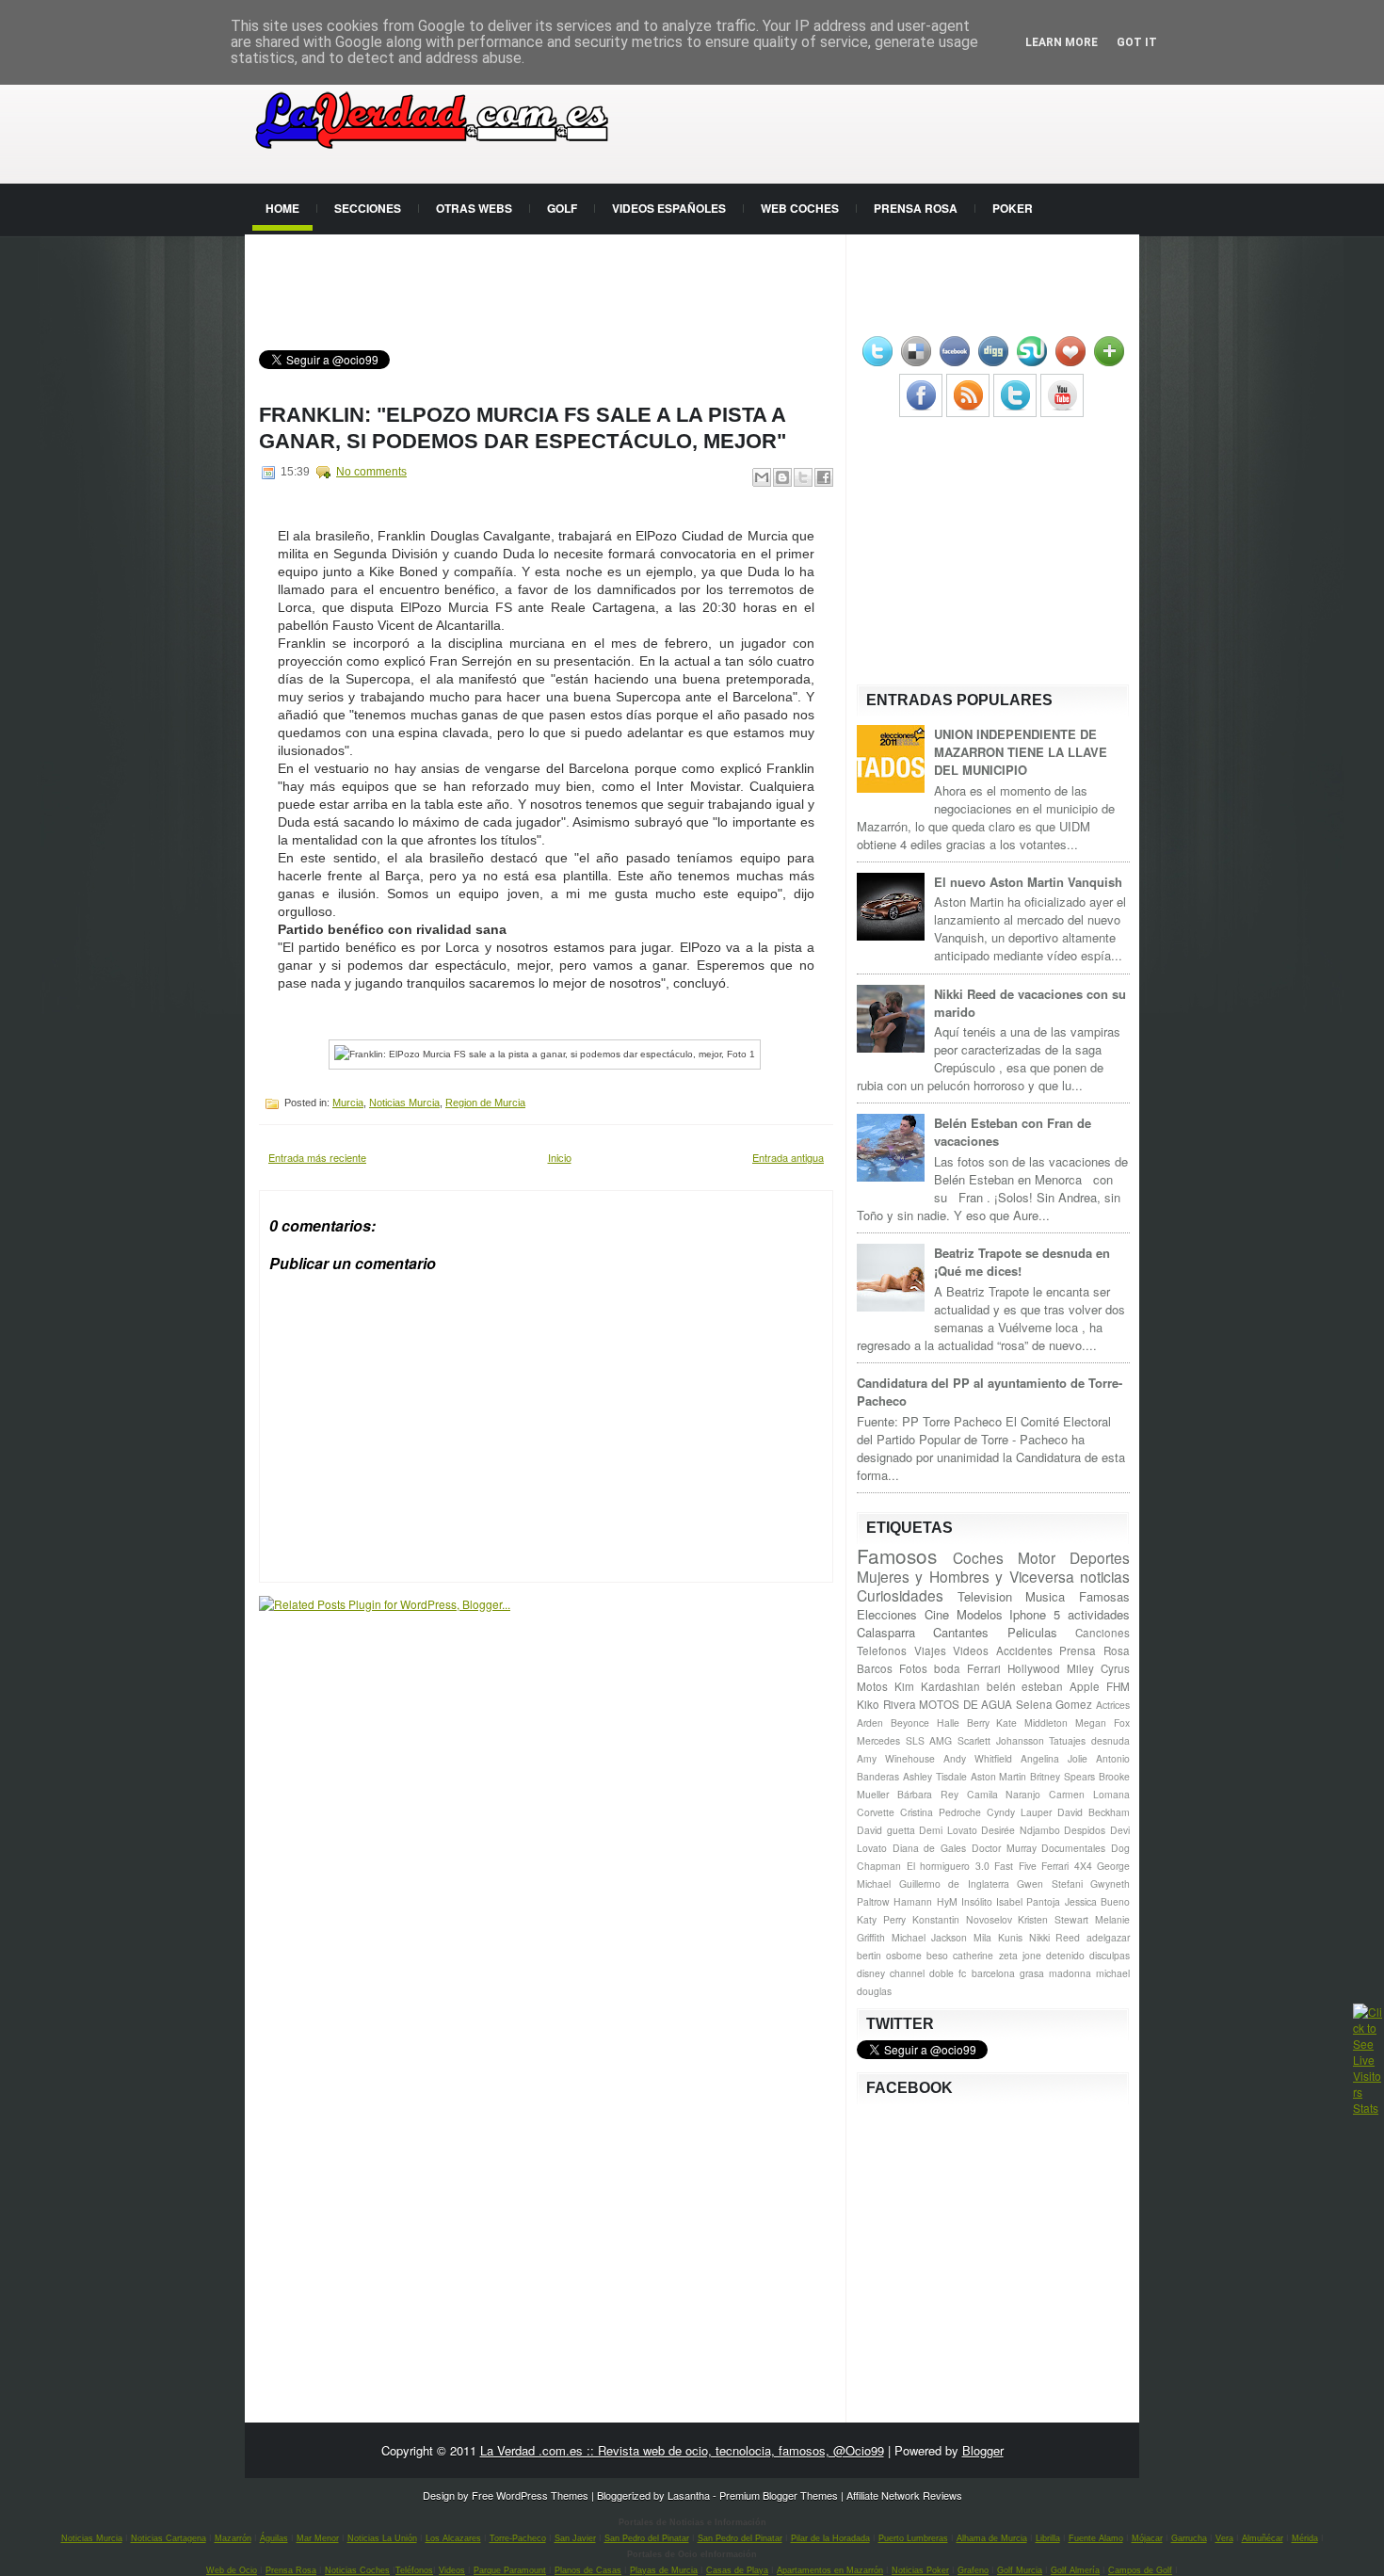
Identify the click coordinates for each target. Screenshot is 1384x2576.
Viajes (930, 1650)
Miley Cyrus (1098, 1668)
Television (985, 1596)
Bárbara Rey (928, 1794)
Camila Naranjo (1004, 1794)
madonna (1070, 1973)
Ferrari (984, 1668)
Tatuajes (1067, 1740)
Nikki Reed (1055, 1937)
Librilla (1048, 2538)
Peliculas (1032, 1632)
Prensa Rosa (916, 208)
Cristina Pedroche (941, 1812)
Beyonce (910, 1723)
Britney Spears (1062, 1776)
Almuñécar (1263, 2538)
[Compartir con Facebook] (824, 477)
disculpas (1110, 1955)
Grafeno (973, 2570)
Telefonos (882, 1650)
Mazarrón (233, 2538)
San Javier (575, 2538)
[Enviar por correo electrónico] (762, 477)
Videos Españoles (669, 208)
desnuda (1110, 1740)
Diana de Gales (929, 1848)
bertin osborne (889, 1955)
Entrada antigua (788, 1157)
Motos (872, 1686)
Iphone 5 (1035, 1614)
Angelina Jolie (1054, 1758)
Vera (1224, 2538)
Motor (1037, 1557)
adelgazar (1108, 1937)
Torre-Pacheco (518, 2538)
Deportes (1100, 1557)
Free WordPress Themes (530, 2495)
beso (937, 1955)
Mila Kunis (998, 1937)
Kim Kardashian (937, 1686)
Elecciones (887, 1614)
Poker (1013, 208)
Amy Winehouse (896, 1758)
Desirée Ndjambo (1021, 1830)
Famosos (897, 1555)
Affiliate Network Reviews (904, 2495)
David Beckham (1094, 1812)
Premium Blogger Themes (779, 2495)
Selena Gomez (1054, 1704)
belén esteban (1025, 1686)
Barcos (875, 1668)
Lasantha (689, 2495)
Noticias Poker (920, 2570)
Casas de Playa (737, 2570)
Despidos (1085, 1830)
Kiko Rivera (886, 1704)
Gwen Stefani (1050, 1884)
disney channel (891, 1973)
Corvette (876, 1812)
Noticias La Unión (382, 2538)
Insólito (977, 1901)
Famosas (1104, 1596)
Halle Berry (963, 1723)
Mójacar (1147, 2538)
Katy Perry (881, 1919)
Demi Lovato (948, 1830)
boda (947, 1668)
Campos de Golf (1140, 2570)
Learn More (1062, 42)
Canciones (1102, 1633)
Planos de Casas (588, 2570)
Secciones (368, 208)
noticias (1105, 1576)
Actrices (1113, 1705)
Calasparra (886, 1632)
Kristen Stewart (1053, 1919)
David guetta (886, 1830)
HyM (947, 1901)
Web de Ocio (232, 2570)
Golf (562, 208)
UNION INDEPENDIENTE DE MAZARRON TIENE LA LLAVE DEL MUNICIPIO (1021, 752)
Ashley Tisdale (935, 1776)
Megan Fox (1102, 1723)
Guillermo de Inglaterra (954, 1884)
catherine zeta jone (997, 1955)
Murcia (348, 1103)
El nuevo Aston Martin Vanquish (1028, 882)
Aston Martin (999, 1776)
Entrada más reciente (317, 1157)
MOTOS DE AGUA (966, 1704)
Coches (978, 1557)
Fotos (913, 1668)
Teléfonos (414, 2570)
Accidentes (1024, 1650)
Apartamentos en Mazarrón (830, 2570)
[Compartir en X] (803, 477)
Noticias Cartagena (169, 2538)
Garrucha (1189, 2538)
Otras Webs (474, 208)
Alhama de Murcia (992, 2538)
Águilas (274, 2538)
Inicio (560, 1157)
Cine (937, 1614)
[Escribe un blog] (782, 477)
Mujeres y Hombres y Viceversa (966, 1576)
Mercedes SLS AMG (904, 1740)
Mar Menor (318, 2538)
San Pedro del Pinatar (647, 2538)
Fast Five (1015, 1866)
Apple (1085, 1686)
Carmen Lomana (1089, 1794)
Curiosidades (900, 1595)
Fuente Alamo (1096, 2538)
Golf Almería (1075, 2570)
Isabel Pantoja (1028, 1901)
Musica (1045, 1596)
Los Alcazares (453, 2538)
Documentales (1073, 1848)
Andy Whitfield (978, 1758)
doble (941, 1973)
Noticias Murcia (404, 1103)
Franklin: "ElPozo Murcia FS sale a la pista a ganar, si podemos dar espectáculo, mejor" (523, 428)
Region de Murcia (485, 1103)
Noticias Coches (357, 2570)
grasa (1032, 1973)
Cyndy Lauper (1019, 1812)
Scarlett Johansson (1001, 1740)
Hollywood (1034, 1668)
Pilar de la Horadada (830, 2538)
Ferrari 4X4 (1067, 1866)
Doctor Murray (1004, 1848)
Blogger (983, 2450)
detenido (1065, 1955)
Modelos (980, 1614)
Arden (870, 1723)
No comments (371, 472)
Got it (1137, 42)
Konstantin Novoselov (962, 1919)
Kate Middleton (1032, 1723)
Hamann (913, 1901)
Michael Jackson (930, 1937)
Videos (971, 1650)
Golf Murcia (1020, 2570)
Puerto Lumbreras (913, 2538)
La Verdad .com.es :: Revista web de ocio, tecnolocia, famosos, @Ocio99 (682, 2450)
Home (282, 208)
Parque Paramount (510, 2570)
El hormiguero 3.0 (948, 1866)
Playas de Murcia (664, 2570)
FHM (1118, 1686)
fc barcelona (986, 1973)
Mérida (1305, 2538)
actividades (1099, 1614)
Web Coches (800, 208)
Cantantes (961, 1632)
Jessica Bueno (1097, 1901)
